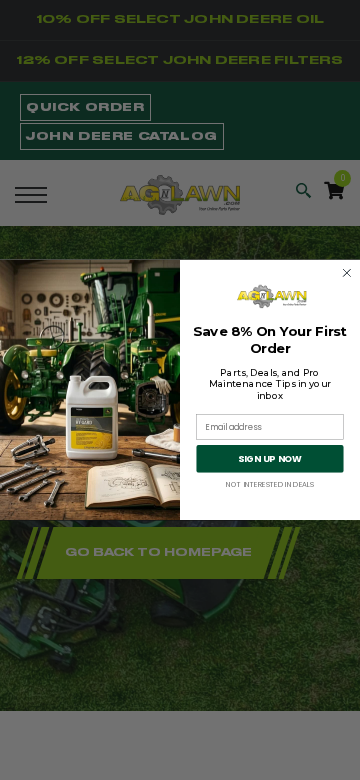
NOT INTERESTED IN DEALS (270, 484)
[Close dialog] (347, 273)
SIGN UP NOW (270, 459)
